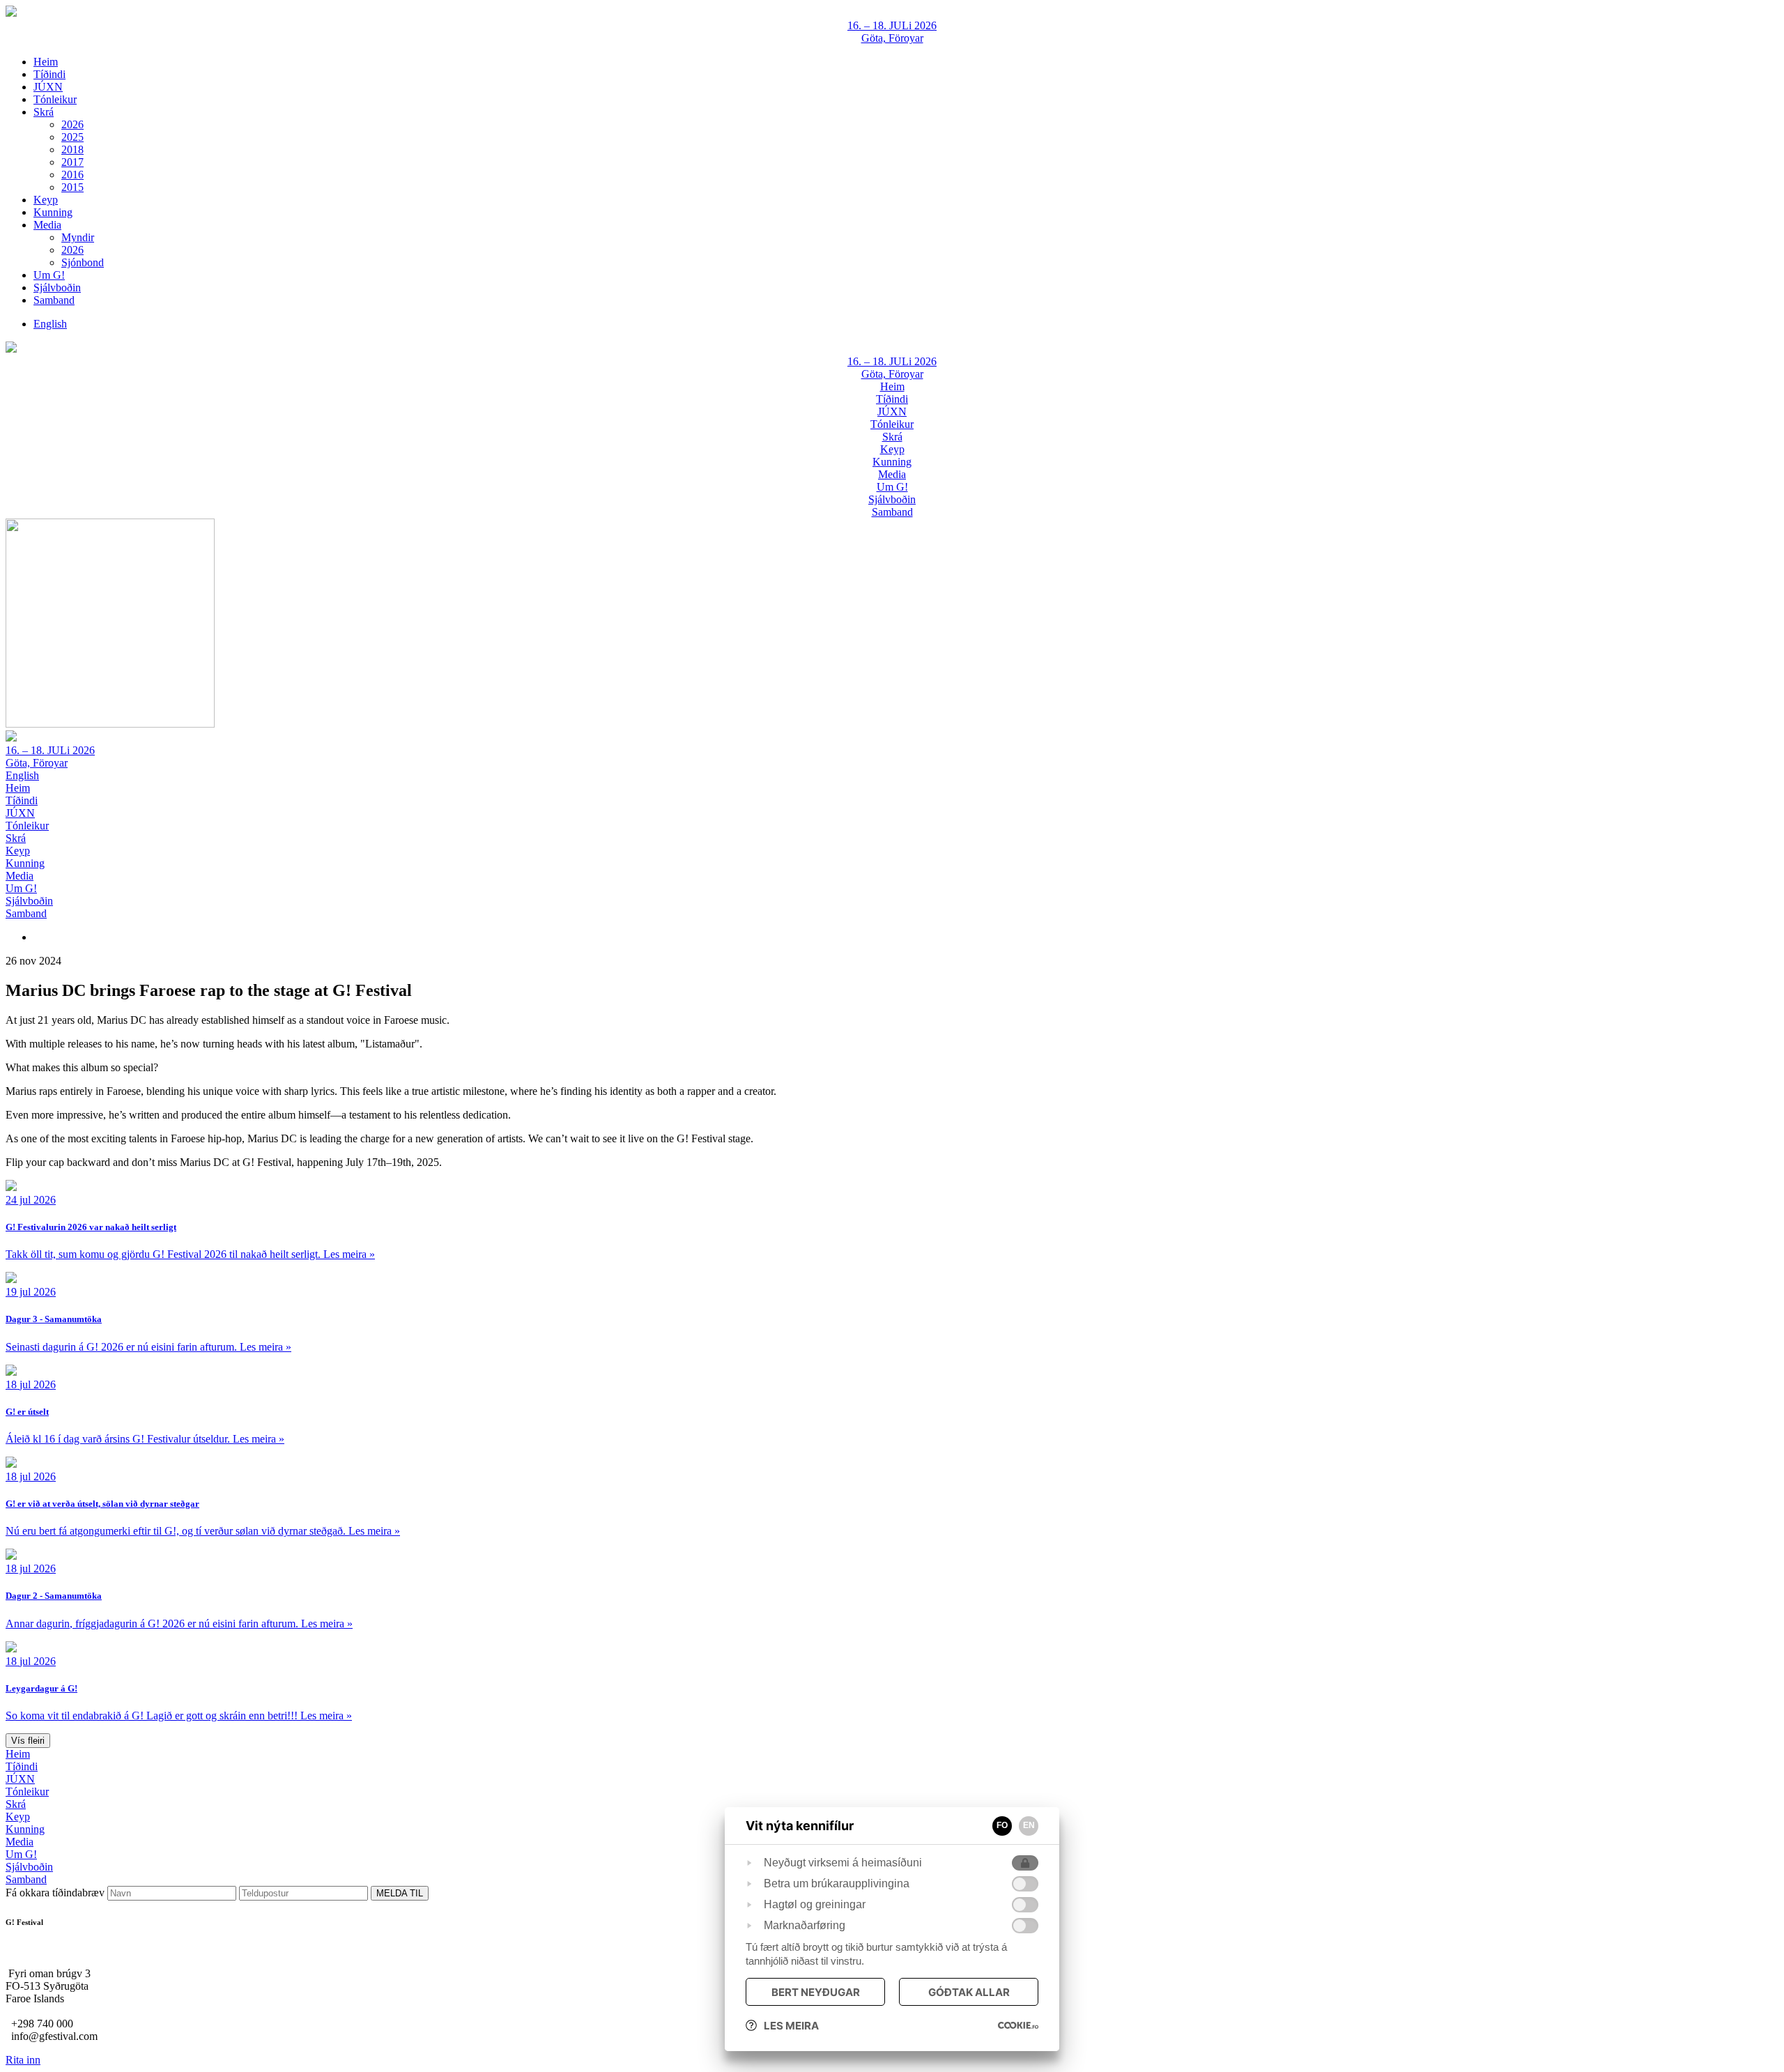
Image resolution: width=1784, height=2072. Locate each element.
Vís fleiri (28, 1741)
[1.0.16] (1018, 2025)
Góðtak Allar (969, 1992)
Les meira (791, 2026)
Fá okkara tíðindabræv (56, 1893)
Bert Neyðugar (816, 1992)
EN (1029, 1825)
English (22, 775)
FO (1002, 1825)
